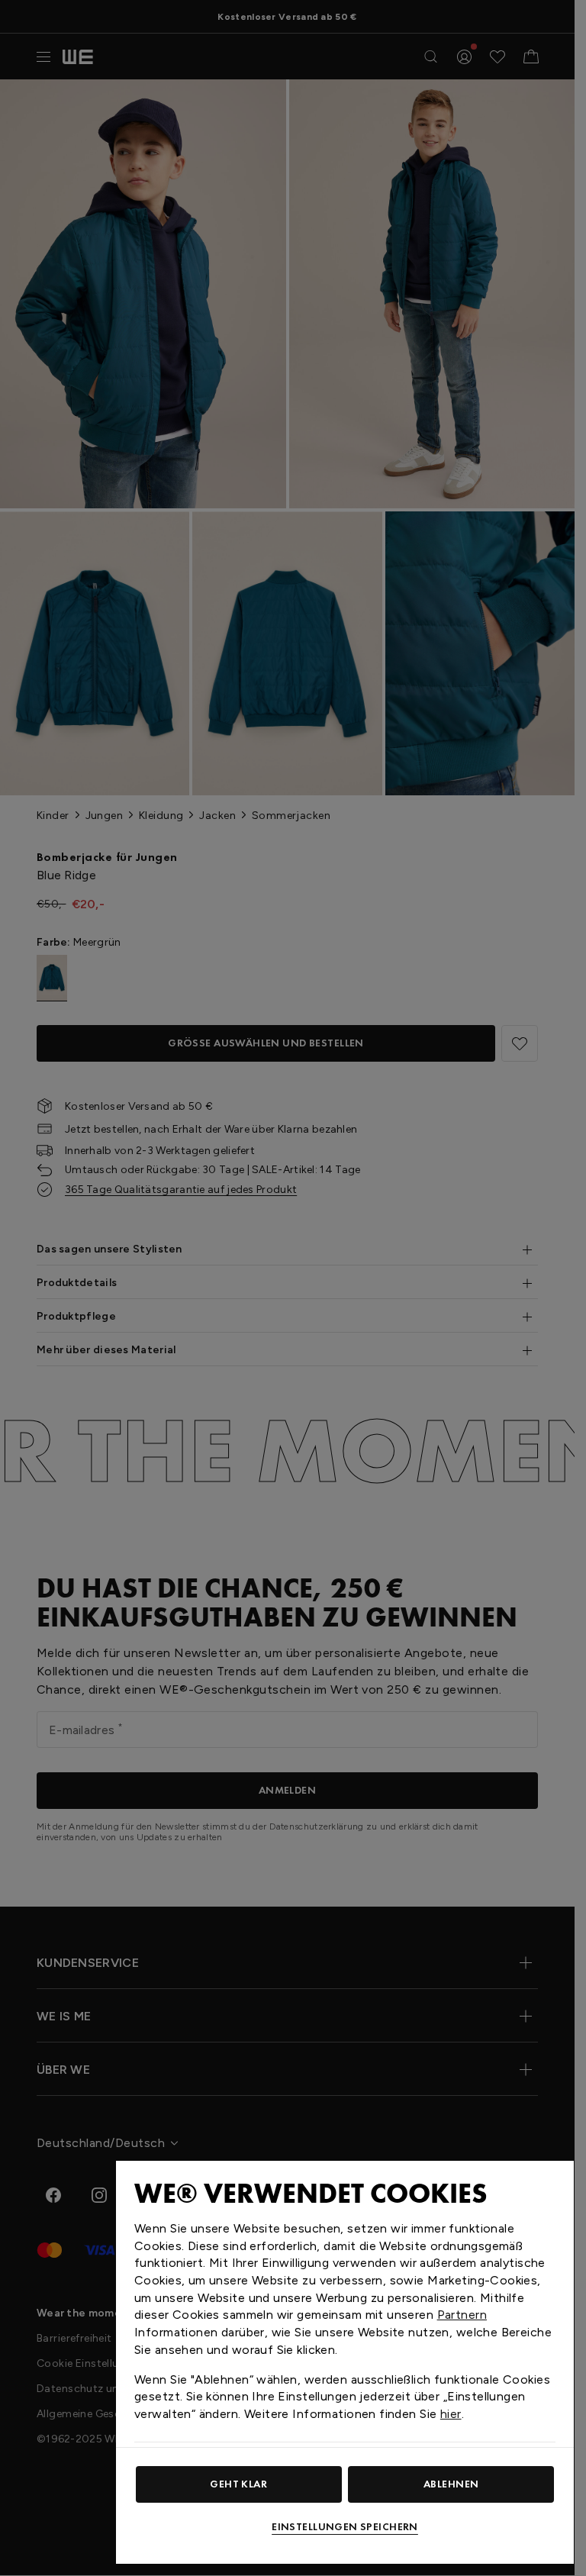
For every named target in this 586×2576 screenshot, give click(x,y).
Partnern (462, 2315)
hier (451, 2414)
